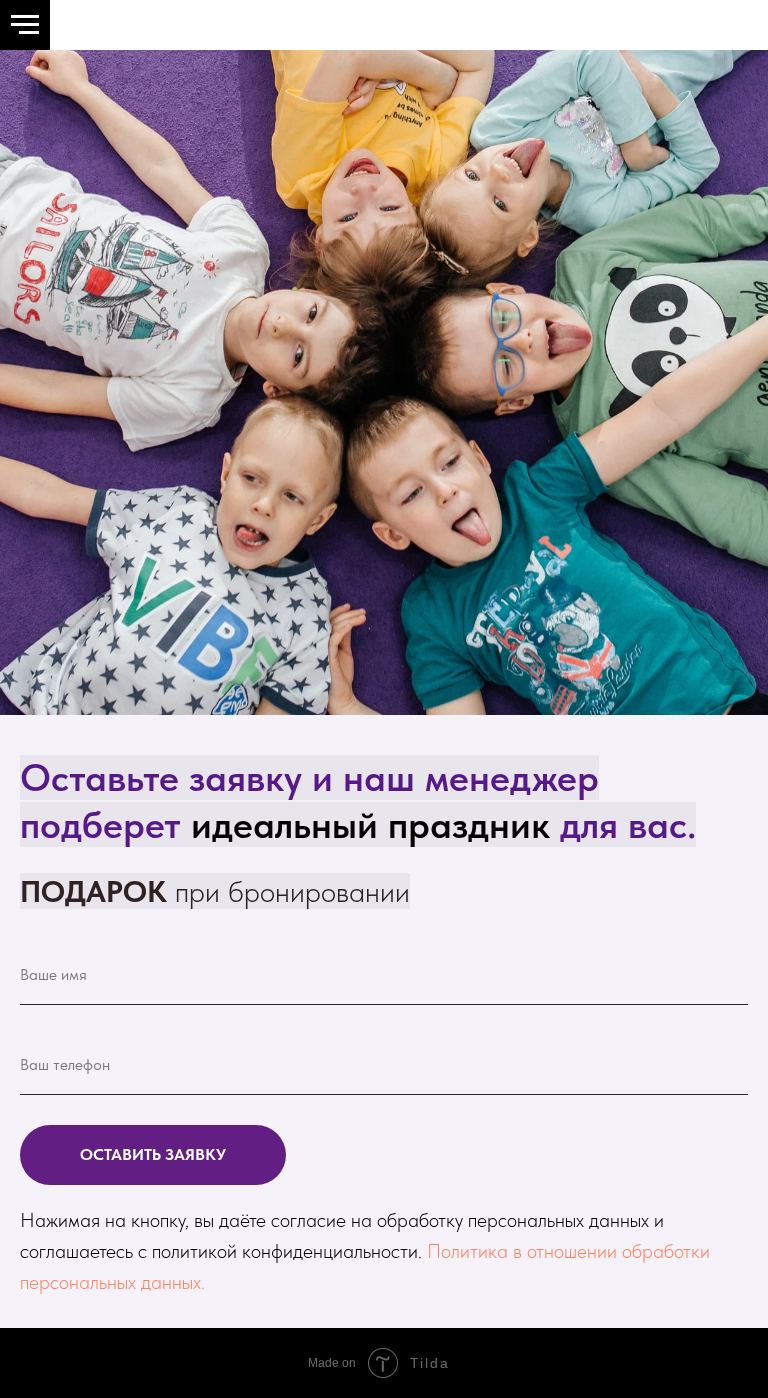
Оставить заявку (153, 1154)
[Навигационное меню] (25, 25)
